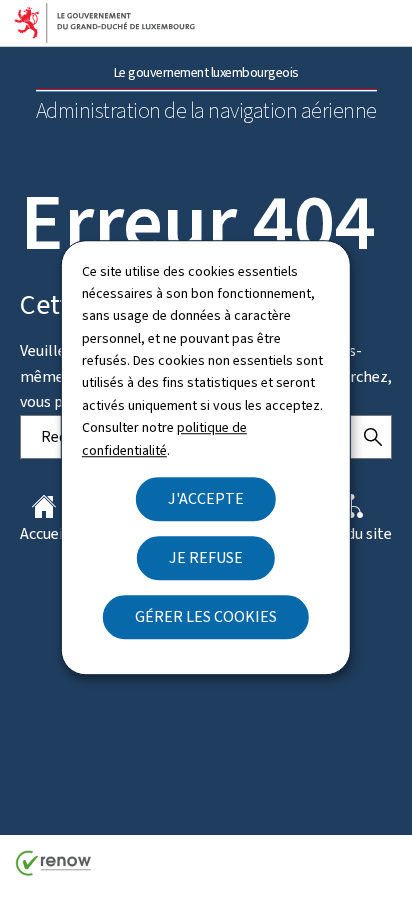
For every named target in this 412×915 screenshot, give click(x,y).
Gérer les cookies (206, 616)
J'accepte (206, 498)
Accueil (44, 533)
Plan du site (352, 533)
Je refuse (206, 557)
